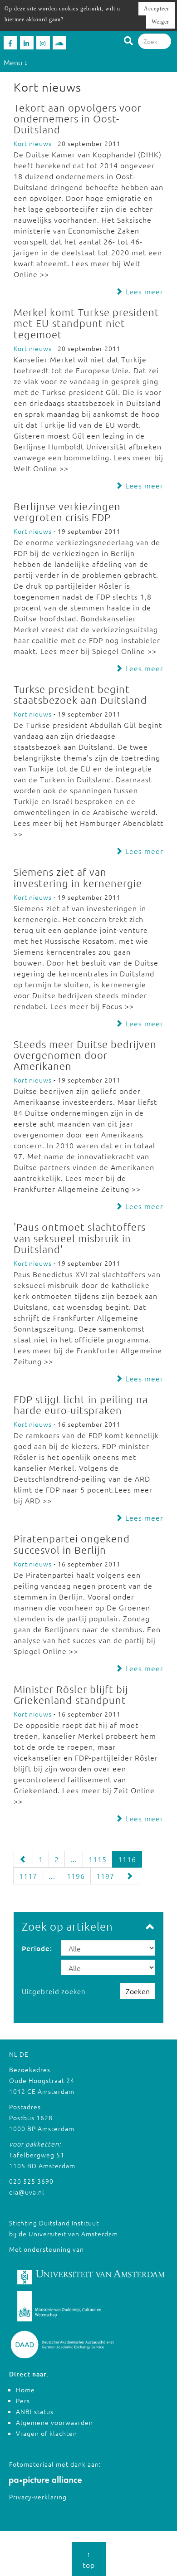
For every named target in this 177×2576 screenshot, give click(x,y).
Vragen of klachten (47, 2433)
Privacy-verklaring (38, 2497)
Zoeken (138, 1991)
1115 (98, 1859)
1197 (105, 1876)
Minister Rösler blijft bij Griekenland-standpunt (71, 1694)
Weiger (160, 22)
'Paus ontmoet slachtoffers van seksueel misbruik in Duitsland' (80, 1238)
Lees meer (143, 291)
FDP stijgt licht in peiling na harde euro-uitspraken (81, 1405)
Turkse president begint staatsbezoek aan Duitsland (80, 694)
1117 (28, 1876)
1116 (127, 1859)
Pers (23, 2400)
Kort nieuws (33, 143)
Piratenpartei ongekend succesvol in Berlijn (72, 1544)
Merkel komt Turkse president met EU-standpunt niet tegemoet (86, 323)
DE (24, 2054)
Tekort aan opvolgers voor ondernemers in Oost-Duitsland (78, 118)
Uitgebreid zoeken (54, 1991)
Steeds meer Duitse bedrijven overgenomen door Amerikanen (85, 1055)
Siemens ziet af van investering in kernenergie (78, 877)
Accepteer (157, 9)
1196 (76, 1876)
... (74, 1859)
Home (25, 2390)
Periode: (37, 1948)
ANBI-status (35, 2411)
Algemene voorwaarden (54, 2422)
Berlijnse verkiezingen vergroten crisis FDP (67, 512)
